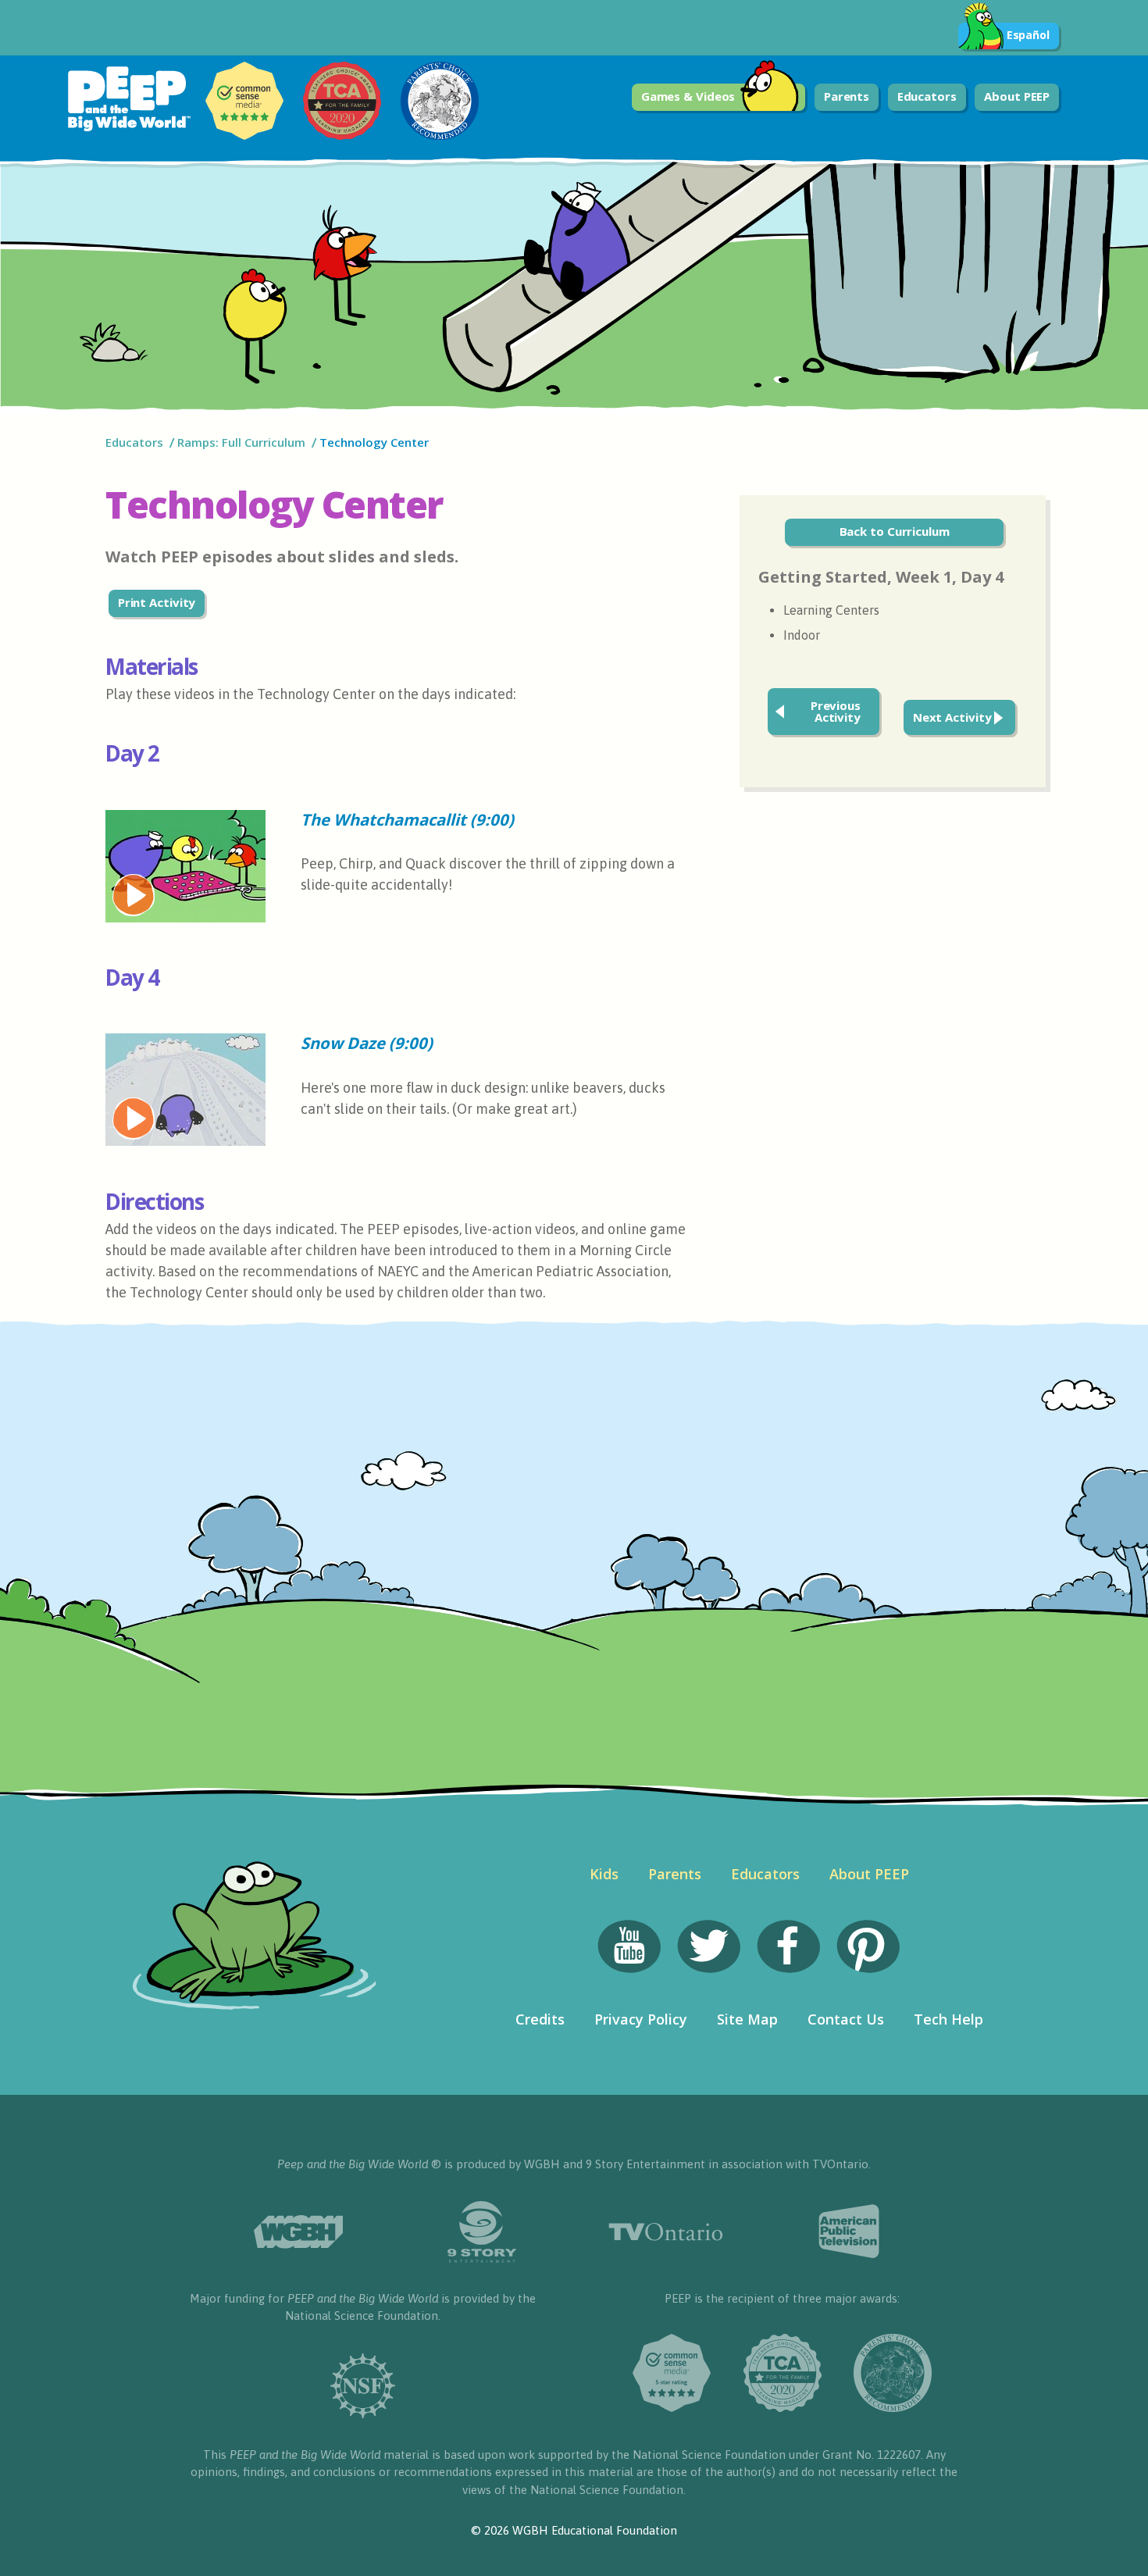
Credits (540, 2019)
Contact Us (846, 2019)
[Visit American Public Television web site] (849, 2232)
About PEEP (1017, 96)
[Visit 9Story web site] (482, 2232)
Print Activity (157, 602)
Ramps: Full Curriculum (241, 442)
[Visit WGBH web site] (299, 2232)
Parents (847, 96)
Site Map (747, 2019)
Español (1028, 35)
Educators (927, 96)
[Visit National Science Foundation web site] (363, 2386)
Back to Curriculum (895, 531)
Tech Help (948, 2019)
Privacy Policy (641, 2019)
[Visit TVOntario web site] (666, 2232)
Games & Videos (688, 96)
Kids (604, 1874)
